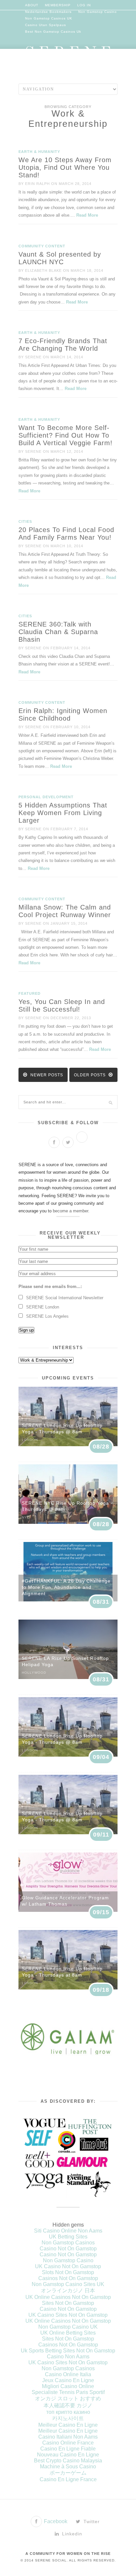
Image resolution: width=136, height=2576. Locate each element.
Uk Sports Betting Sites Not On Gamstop (68, 2351)
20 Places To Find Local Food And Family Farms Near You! (66, 534)
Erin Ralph (37, 184)
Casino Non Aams (68, 2357)
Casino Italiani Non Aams (68, 2437)
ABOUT (32, 5)
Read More (87, 215)
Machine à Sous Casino (68, 2467)
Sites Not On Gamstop (68, 2303)
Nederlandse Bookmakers (48, 12)
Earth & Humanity (39, 152)
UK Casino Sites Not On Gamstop (68, 2315)
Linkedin (71, 2534)
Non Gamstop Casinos (68, 2243)
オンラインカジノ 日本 (68, 2290)
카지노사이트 (68, 2418)
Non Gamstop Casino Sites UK (68, 2284)
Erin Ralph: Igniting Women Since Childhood (63, 715)
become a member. (71, 1211)
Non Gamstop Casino (98, 12)
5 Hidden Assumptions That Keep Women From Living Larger (63, 813)
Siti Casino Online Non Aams (68, 2231)
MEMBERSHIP (58, 5)
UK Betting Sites (68, 2237)
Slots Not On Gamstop (68, 2272)
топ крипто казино (68, 2412)
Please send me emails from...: (50, 1287)
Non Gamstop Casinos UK (49, 18)
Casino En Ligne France (68, 2479)
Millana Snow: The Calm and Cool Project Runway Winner (65, 911)
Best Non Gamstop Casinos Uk (53, 32)
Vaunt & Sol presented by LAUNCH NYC (60, 258)
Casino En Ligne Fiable (68, 2449)
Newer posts (46, 1075)
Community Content (42, 246)
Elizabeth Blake (43, 270)
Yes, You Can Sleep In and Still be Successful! (62, 1005)
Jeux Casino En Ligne (68, 2380)
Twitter (91, 2522)
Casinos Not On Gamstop (68, 2278)
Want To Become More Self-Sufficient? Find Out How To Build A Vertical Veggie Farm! (66, 435)
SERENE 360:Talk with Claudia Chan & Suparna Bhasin (58, 632)
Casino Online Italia (68, 2374)
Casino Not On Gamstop (68, 2249)
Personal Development (46, 797)
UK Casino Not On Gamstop (68, 2266)
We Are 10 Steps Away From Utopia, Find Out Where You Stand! (65, 167)
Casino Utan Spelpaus (46, 25)
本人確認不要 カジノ (68, 2405)
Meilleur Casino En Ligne (68, 2425)
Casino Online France (68, 2443)
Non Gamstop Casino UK (68, 2327)
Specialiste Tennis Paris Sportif (68, 2392)
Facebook (55, 2521)
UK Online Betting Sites (68, 2333)
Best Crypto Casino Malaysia (68, 2461)
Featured (30, 993)
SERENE (33, 357)
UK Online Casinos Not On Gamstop (68, 2297)
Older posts (90, 1075)
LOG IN (84, 5)
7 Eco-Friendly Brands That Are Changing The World (63, 345)
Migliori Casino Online (68, 2386)
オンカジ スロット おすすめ (68, 2398)
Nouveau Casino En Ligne (68, 2455)
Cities (25, 521)
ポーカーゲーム (68, 2473)
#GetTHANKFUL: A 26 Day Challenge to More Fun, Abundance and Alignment (66, 1587)
